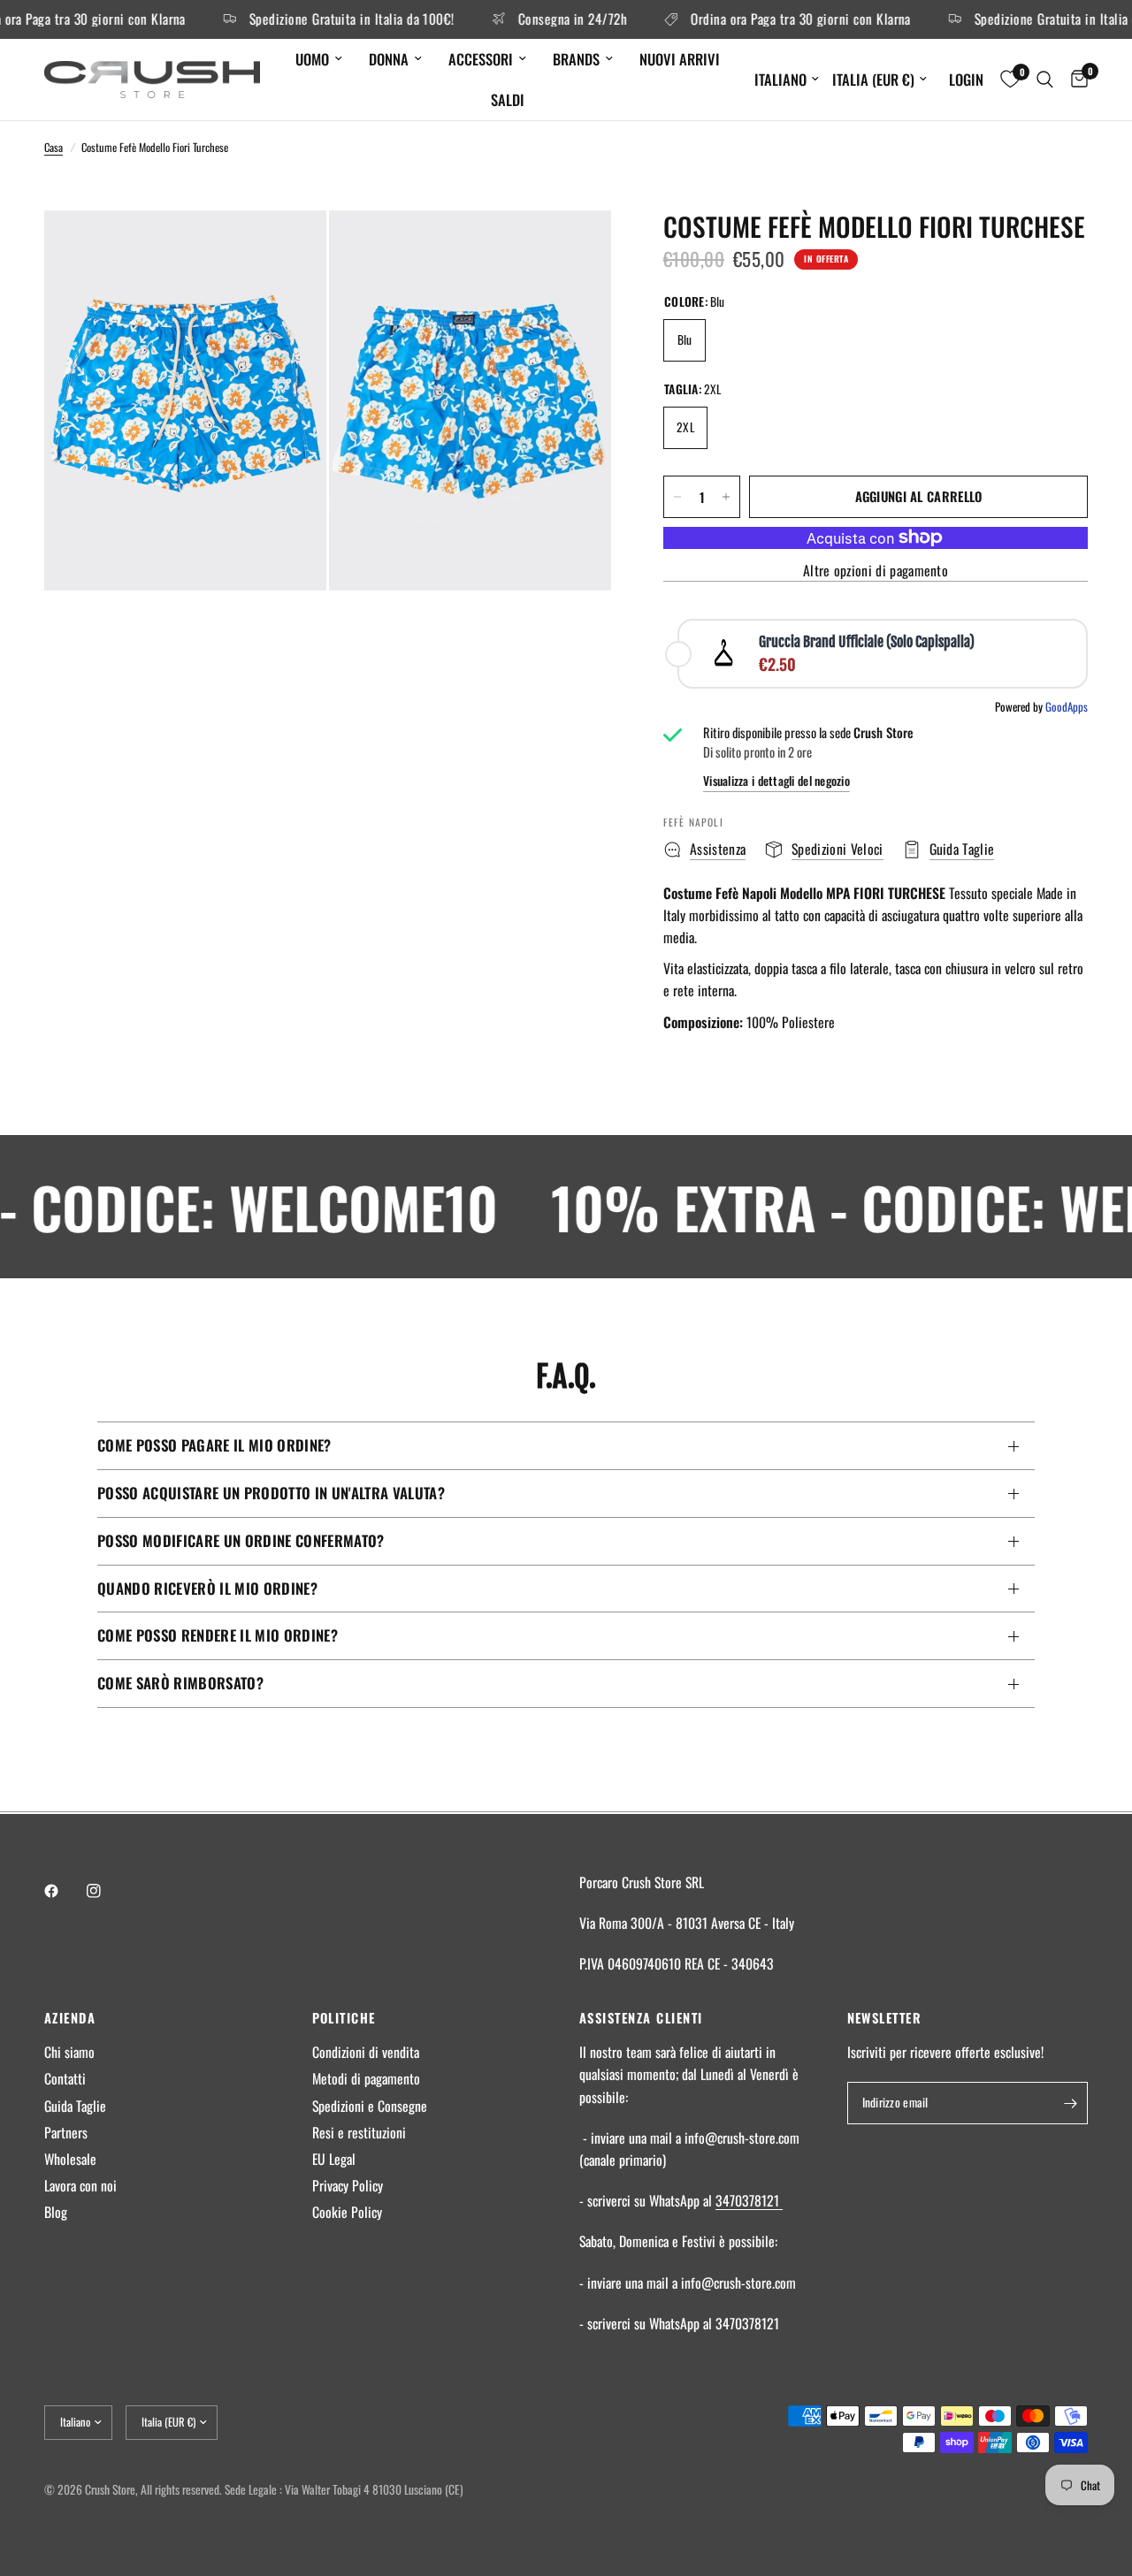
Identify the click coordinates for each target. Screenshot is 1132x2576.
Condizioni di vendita (366, 2052)
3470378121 (749, 2200)
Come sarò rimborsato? (180, 1683)
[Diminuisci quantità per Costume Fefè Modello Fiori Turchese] (677, 497)
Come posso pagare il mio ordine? (214, 1445)
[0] (1075, 80)
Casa (54, 147)
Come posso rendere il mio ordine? (218, 1635)
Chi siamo (69, 2052)
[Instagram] (106, 1891)
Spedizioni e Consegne (370, 2106)
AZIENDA (70, 2018)
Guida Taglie (75, 2106)
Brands (576, 59)
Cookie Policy (347, 2212)
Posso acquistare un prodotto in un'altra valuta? (271, 1493)
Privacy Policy (348, 2185)
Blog (56, 2212)
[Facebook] (64, 1891)
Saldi (508, 99)
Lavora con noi (80, 2185)
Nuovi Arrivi (680, 59)
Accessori (481, 59)
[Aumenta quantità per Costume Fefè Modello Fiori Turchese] (726, 497)
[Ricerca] (1045, 80)
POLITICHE (344, 2018)
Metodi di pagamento (366, 2078)
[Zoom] (289, 248)
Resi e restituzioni (359, 2132)
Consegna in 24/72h (540, 19)
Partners (66, 2132)
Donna (389, 59)
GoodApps (1067, 706)
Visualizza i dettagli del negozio (776, 781)
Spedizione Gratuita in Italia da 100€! (319, 19)
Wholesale (70, 2159)
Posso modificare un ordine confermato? (241, 1540)
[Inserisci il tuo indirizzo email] (1070, 2103)
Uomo (312, 59)
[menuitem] (319, 59)
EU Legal (334, 2159)
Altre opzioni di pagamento (876, 571)
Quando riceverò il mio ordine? (207, 1588)
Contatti (65, 2078)
